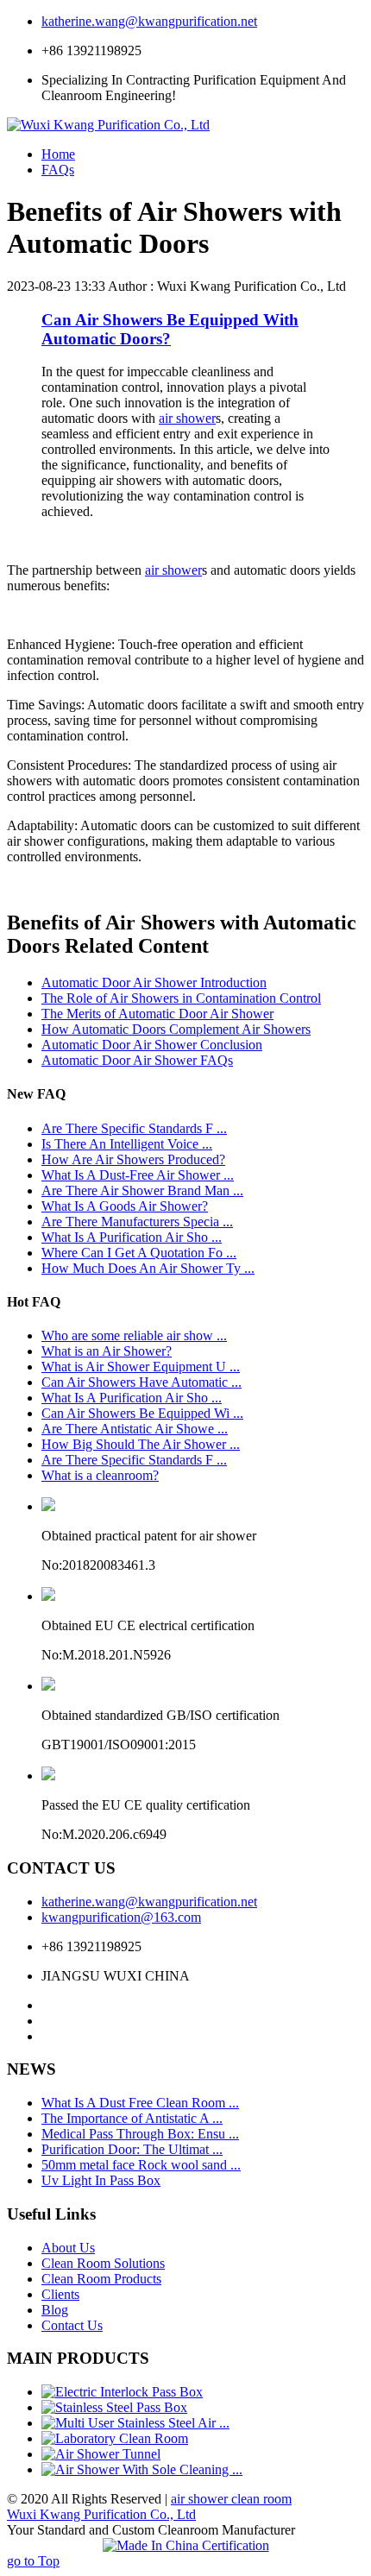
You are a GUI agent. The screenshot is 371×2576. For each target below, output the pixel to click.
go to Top (33, 2561)
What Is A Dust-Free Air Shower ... (138, 1175)
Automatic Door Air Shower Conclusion (152, 1045)
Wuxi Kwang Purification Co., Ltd (101, 2514)
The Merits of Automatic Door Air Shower (157, 1014)
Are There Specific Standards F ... (134, 1128)
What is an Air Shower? (107, 1351)
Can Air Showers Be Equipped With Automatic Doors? (170, 329)
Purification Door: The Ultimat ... (132, 2149)
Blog (55, 2310)
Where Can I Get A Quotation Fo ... (139, 1253)
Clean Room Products (101, 2279)
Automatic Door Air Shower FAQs (137, 1060)
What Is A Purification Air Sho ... (132, 1237)
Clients (60, 2294)
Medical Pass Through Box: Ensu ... (140, 2134)
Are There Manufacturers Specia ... (137, 1222)
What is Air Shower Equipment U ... (141, 1367)
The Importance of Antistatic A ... (132, 2118)
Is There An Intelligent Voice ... (127, 1144)
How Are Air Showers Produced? (133, 1159)
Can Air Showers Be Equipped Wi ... (142, 1413)
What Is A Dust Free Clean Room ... (140, 2103)
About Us (68, 2248)
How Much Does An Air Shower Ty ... (148, 1268)
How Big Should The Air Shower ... (141, 1444)
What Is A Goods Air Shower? (125, 1206)
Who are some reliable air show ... (134, 1335)
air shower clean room (231, 2499)
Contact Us (72, 2325)
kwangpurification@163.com (121, 1917)
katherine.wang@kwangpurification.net (149, 21)
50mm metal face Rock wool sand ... (141, 2165)
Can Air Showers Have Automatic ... (141, 1382)
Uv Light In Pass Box (101, 2180)
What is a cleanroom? (100, 1475)
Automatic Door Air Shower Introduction (154, 983)
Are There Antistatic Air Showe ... (135, 1429)
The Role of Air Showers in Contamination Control (181, 998)
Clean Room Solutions (103, 2263)
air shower (187, 418)
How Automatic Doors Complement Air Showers (176, 1029)
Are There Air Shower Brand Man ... (142, 1190)
